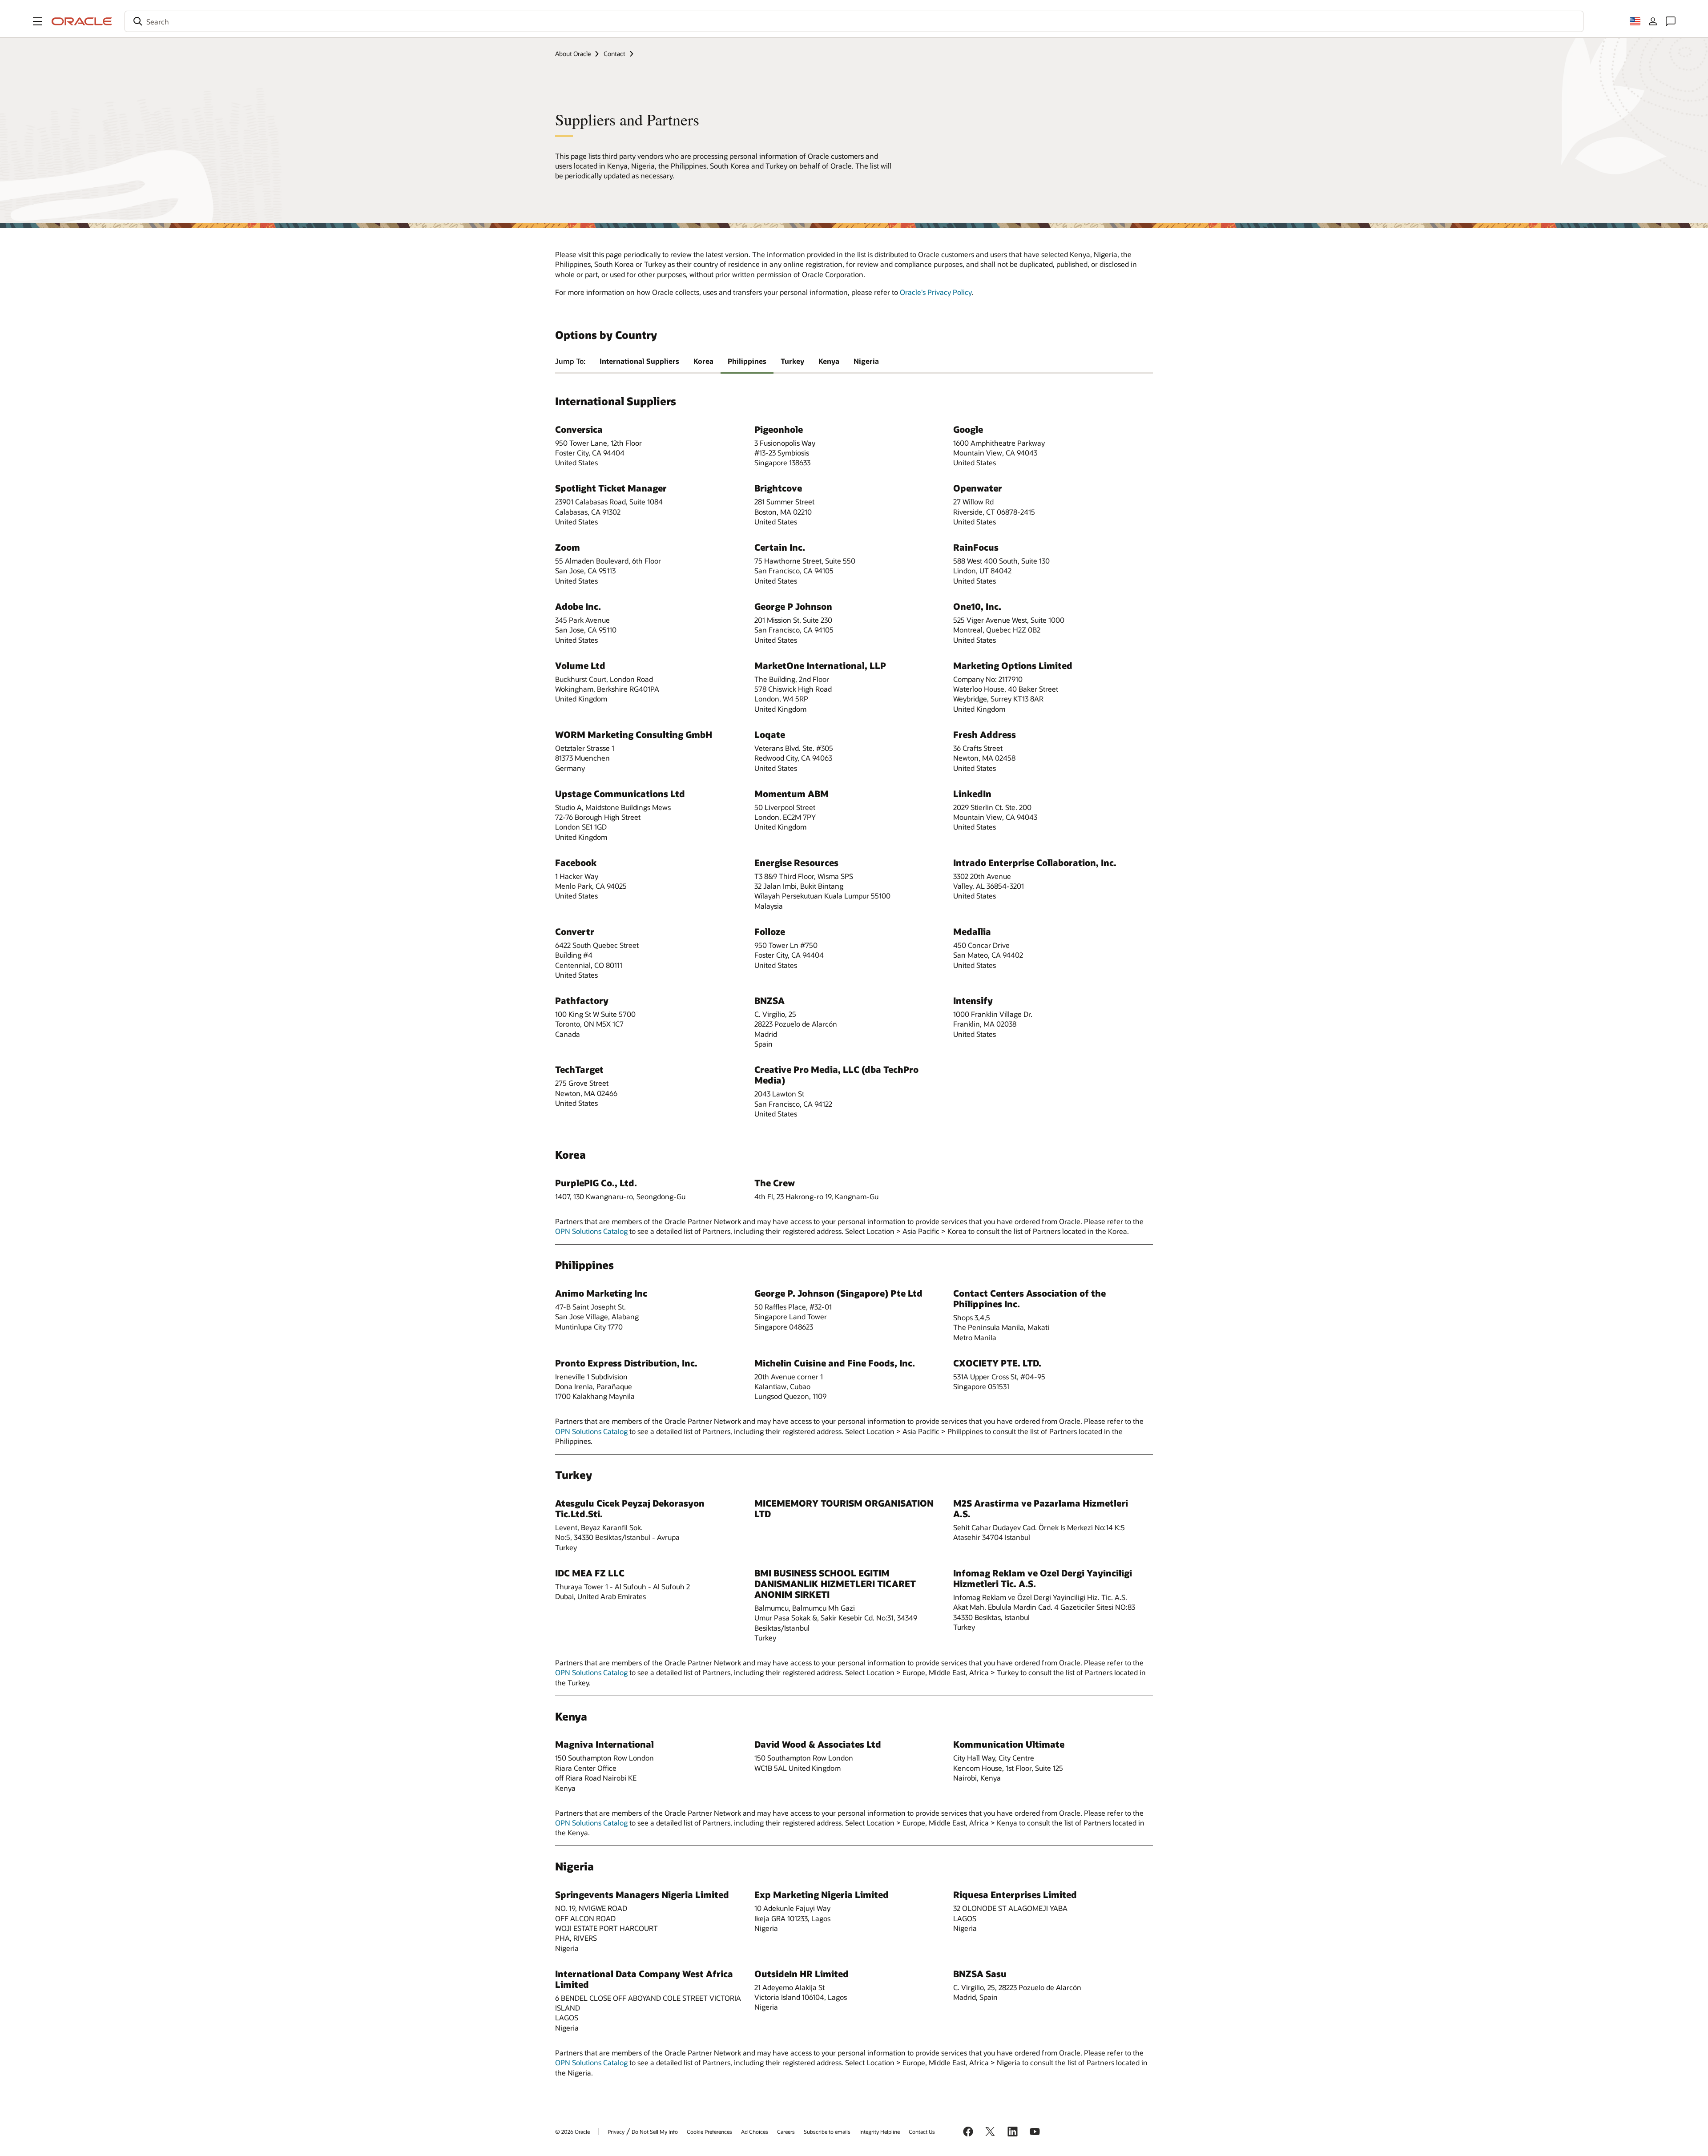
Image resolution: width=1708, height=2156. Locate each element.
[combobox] (854, 21)
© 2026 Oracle (572, 2132)
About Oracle (573, 54)
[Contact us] (1671, 21)
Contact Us (922, 2132)
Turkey (792, 361)
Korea (703, 361)
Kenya (829, 361)
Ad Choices (755, 2132)
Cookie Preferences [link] (709, 2132)
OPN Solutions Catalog (591, 1231)
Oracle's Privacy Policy (936, 292)
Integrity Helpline (880, 2132)
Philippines (747, 361)
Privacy (616, 2132)
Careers (786, 2132)
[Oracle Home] (82, 21)
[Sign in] (1653, 21)
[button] (37, 21)
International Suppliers (639, 361)
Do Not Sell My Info (655, 2132)
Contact (614, 54)
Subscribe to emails (827, 2132)
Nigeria (866, 361)
